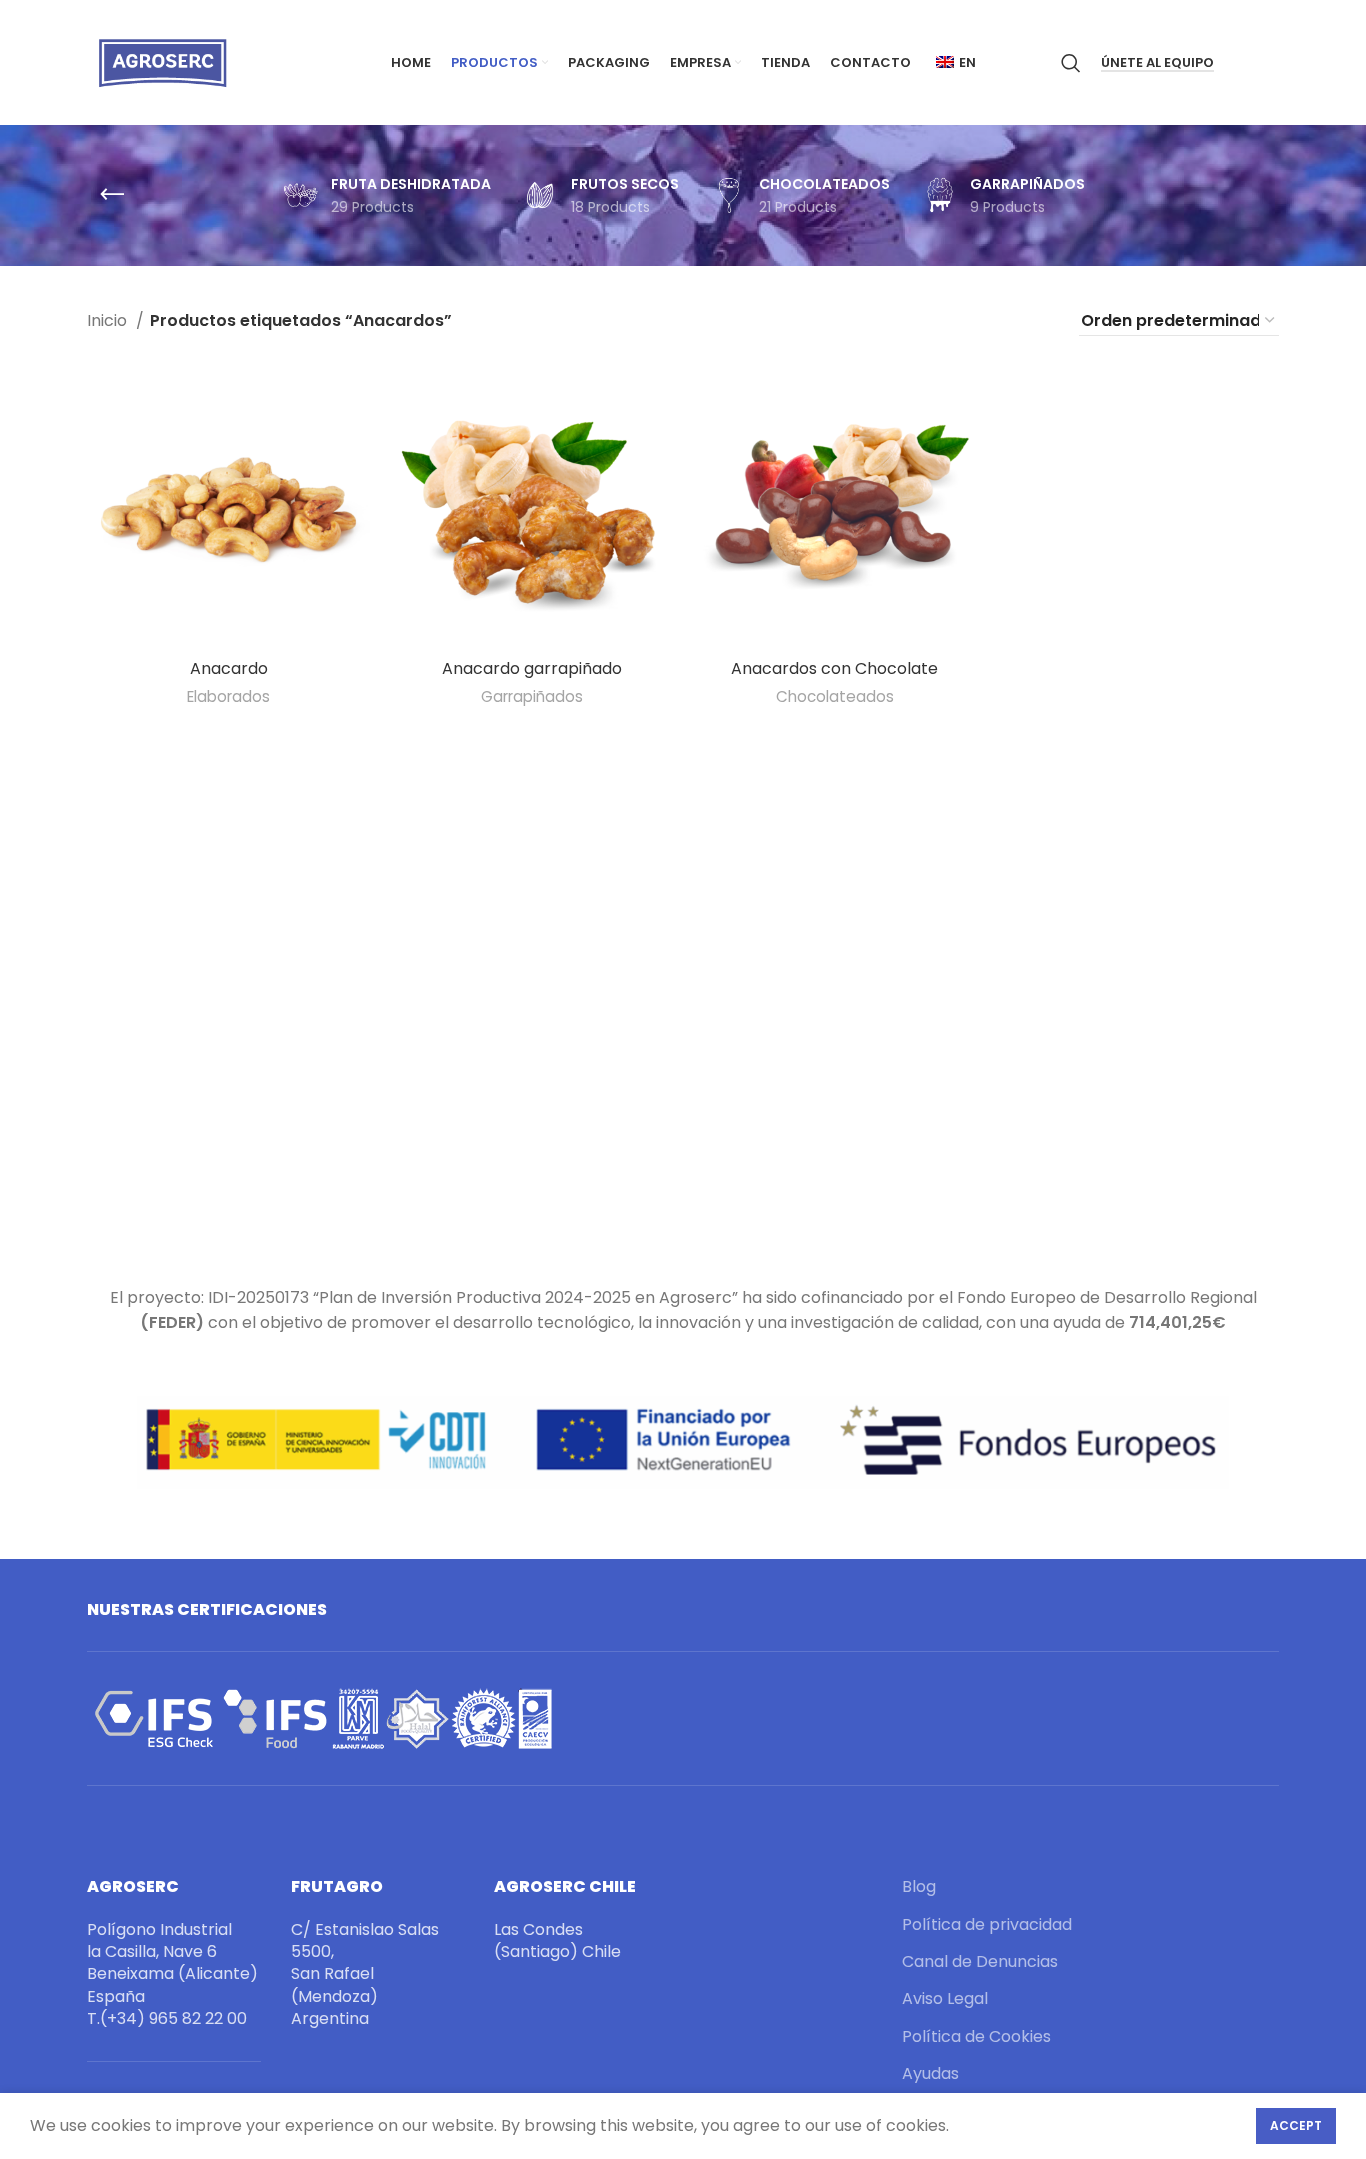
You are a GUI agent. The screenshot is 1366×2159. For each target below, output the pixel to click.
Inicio (109, 320)
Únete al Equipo (1157, 63)
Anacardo (229, 668)
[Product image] (531, 507)
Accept (1296, 2125)
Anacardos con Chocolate (834, 668)
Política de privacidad (987, 1925)
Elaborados (228, 696)
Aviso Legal (945, 1999)
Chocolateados (835, 696)
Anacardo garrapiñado (532, 668)
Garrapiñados (532, 696)
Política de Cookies (976, 2037)
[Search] (1071, 63)
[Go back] (112, 195)
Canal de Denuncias (980, 1962)
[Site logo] (162, 61)
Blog (919, 1887)
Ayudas (930, 2074)
